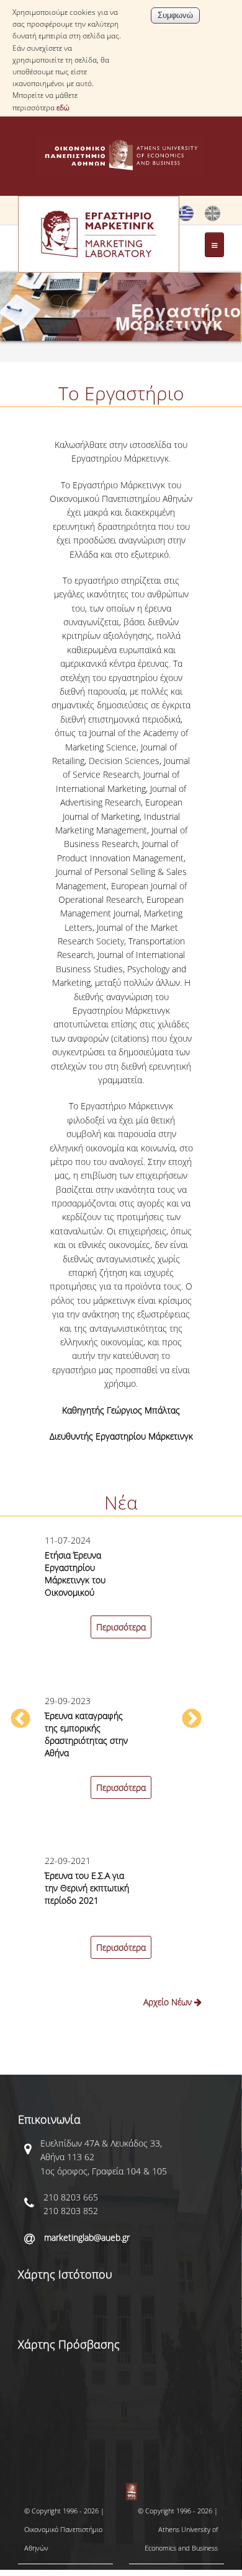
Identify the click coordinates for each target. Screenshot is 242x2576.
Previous (20, 1720)
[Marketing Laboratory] (213, 218)
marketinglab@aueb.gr (87, 2237)
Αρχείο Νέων (169, 2002)
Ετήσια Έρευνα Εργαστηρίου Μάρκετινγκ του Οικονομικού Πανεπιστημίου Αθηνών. (75, 1586)
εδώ (63, 108)
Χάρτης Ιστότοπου (65, 2274)
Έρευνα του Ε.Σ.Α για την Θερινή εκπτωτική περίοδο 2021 (87, 1888)
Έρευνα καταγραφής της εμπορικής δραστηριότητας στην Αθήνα (86, 1734)
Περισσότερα (121, 1627)
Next (192, 1720)
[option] (121, 1774)
